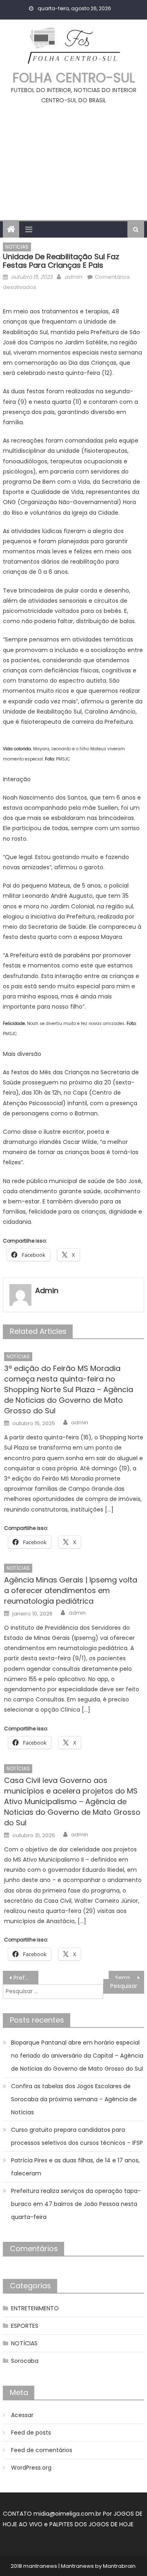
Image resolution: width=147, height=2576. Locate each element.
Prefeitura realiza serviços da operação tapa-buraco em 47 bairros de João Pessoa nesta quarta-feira (76, 2204)
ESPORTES (25, 2326)
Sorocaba (25, 2361)
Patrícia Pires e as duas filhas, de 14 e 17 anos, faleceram (75, 2167)
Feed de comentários (42, 2450)
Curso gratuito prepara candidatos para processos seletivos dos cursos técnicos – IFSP (77, 2136)
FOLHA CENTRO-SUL (74, 78)
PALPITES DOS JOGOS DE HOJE (91, 2524)
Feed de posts (31, 2433)
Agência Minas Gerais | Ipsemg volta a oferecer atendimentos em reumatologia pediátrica (71, 1590)
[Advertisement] (73, 159)
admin (73, 277)
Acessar (22, 2415)
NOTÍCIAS (17, 247)
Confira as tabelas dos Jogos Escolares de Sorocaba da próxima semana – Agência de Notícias (74, 2099)
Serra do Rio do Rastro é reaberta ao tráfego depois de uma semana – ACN (129, 1978)
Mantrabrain (119, 2566)
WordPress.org (31, 2468)
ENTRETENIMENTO (35, 2308)
